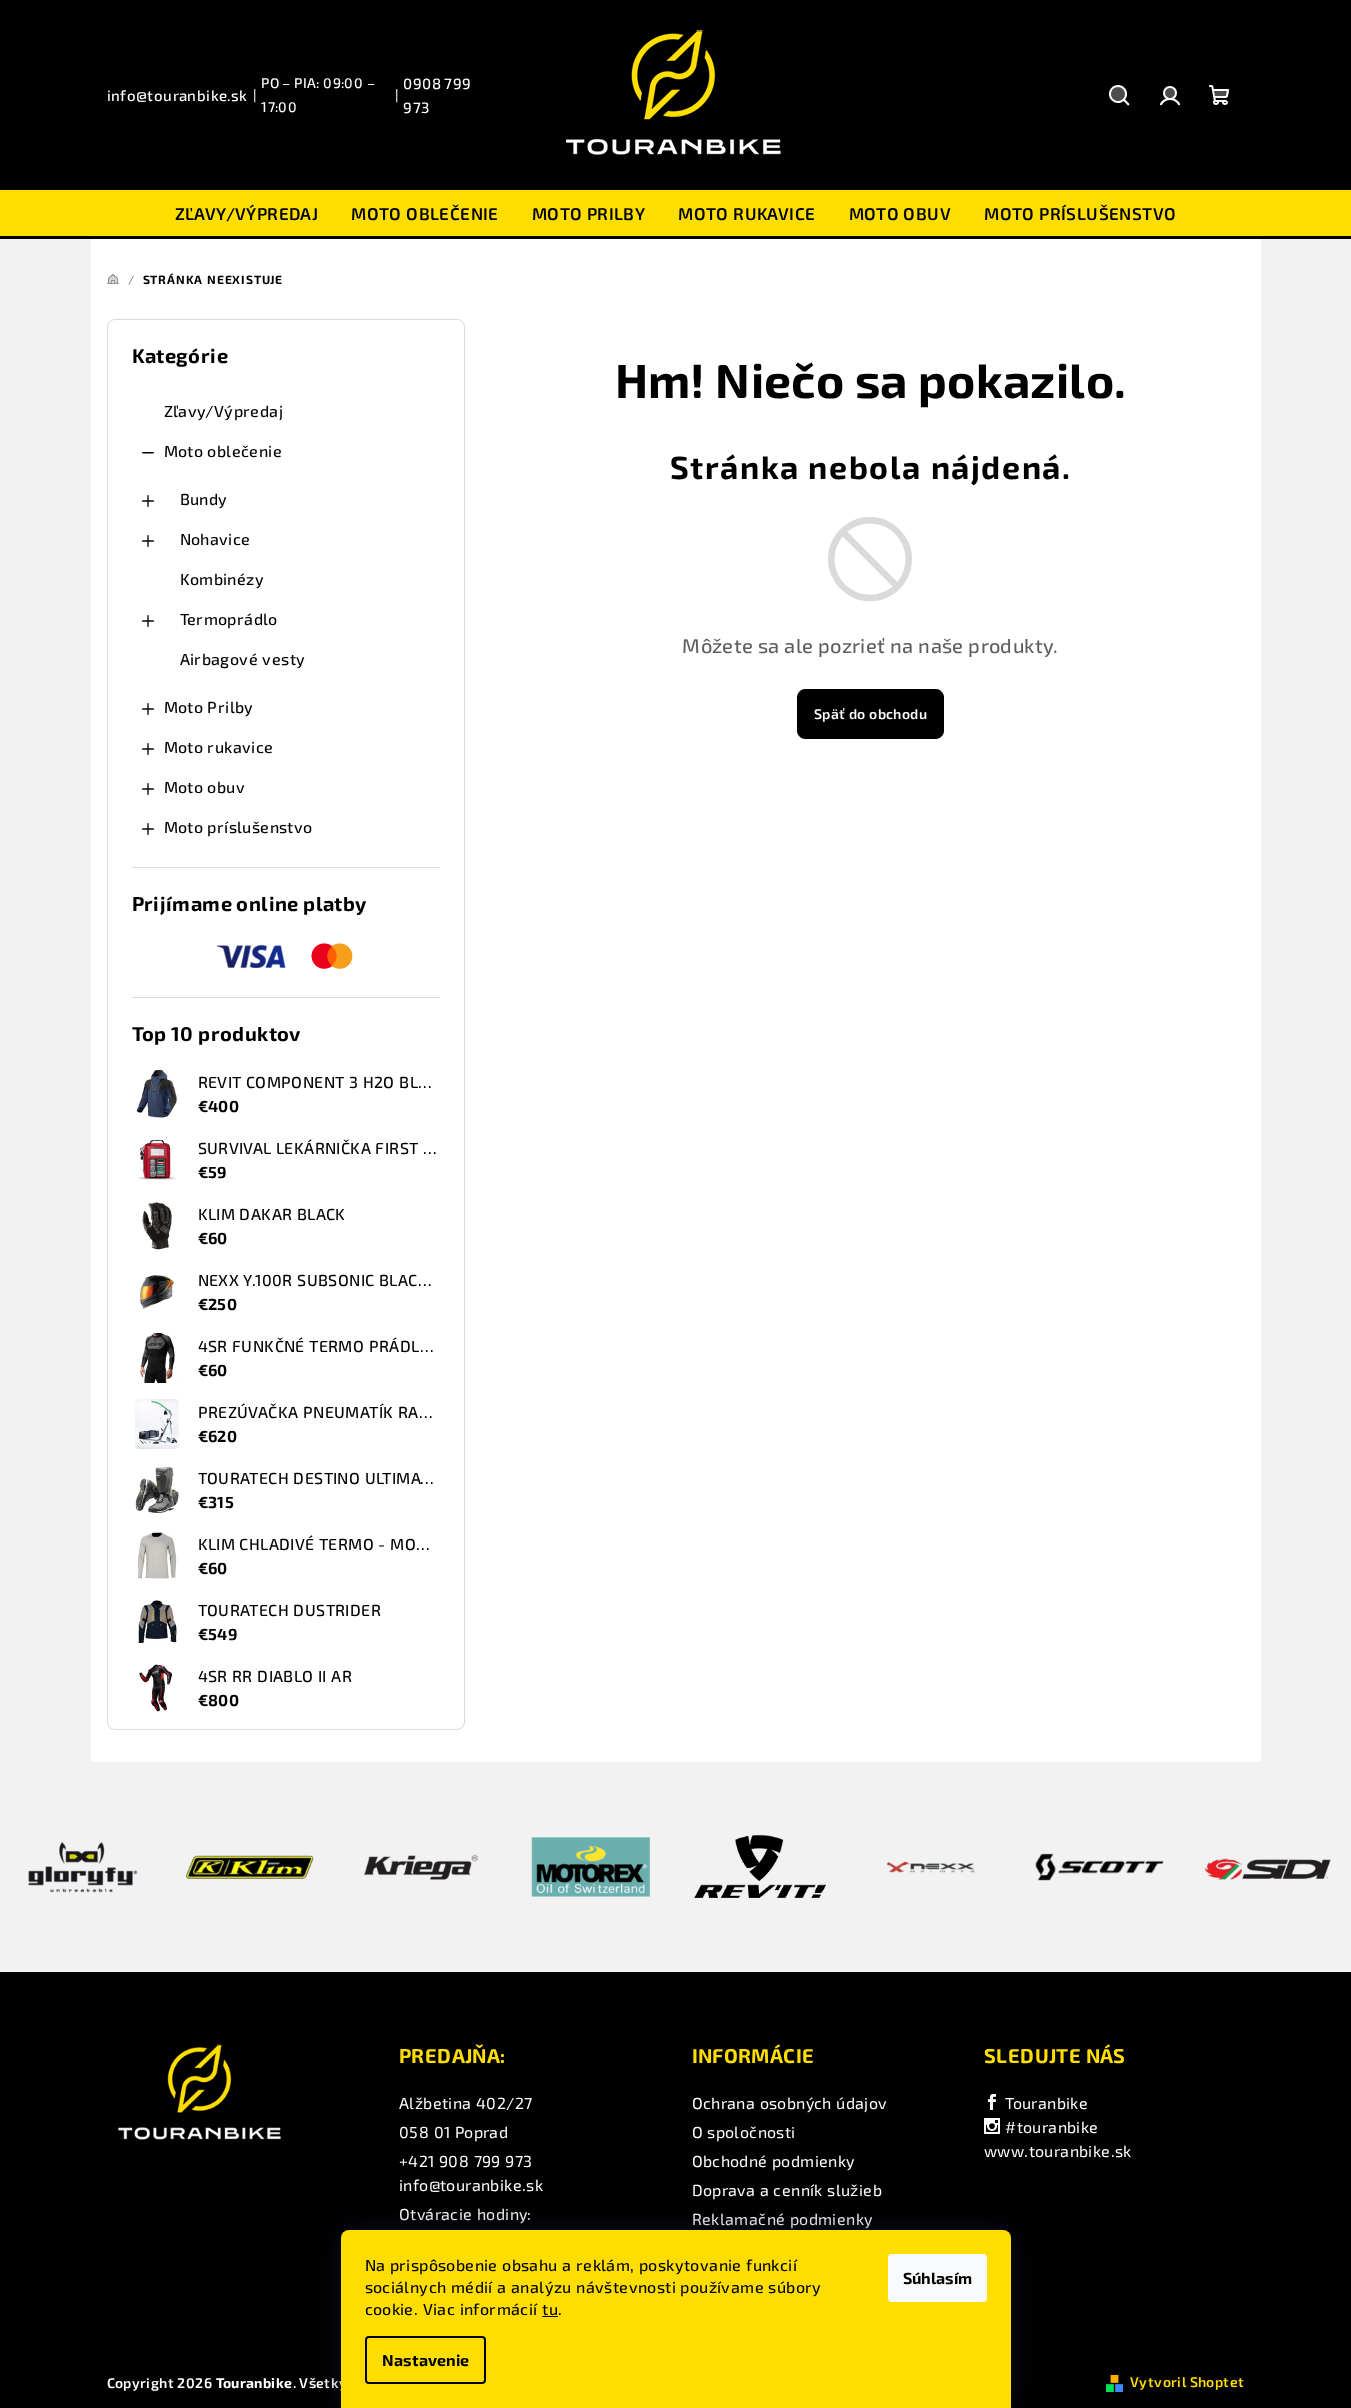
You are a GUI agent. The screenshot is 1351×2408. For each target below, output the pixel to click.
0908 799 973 (437, 95)
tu (550, 2308)
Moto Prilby (209, 706)
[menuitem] (247, 213)
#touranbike (1050, 2126)
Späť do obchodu (870, 713)
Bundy (204, 498)
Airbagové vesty (243, 658)
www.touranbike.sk (1058, 2150)
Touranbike (1044, 2102)
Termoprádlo (229, 618)
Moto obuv (205, 786)
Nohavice (215, 538)
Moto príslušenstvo (238, 826)
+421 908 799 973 (465, 2160)
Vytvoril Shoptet (1187, 2381)
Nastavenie (425, 2359)
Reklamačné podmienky (782, 2218)
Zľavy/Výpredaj (224, 410)
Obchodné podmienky (773, 2160)
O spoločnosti (744, 2131)
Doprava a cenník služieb (787, 2189)
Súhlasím (937, 2277)
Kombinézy (222, 578)
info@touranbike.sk (177, 95)
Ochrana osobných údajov (789, 2102)
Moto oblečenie (223, 450)
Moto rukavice (219, 746)
